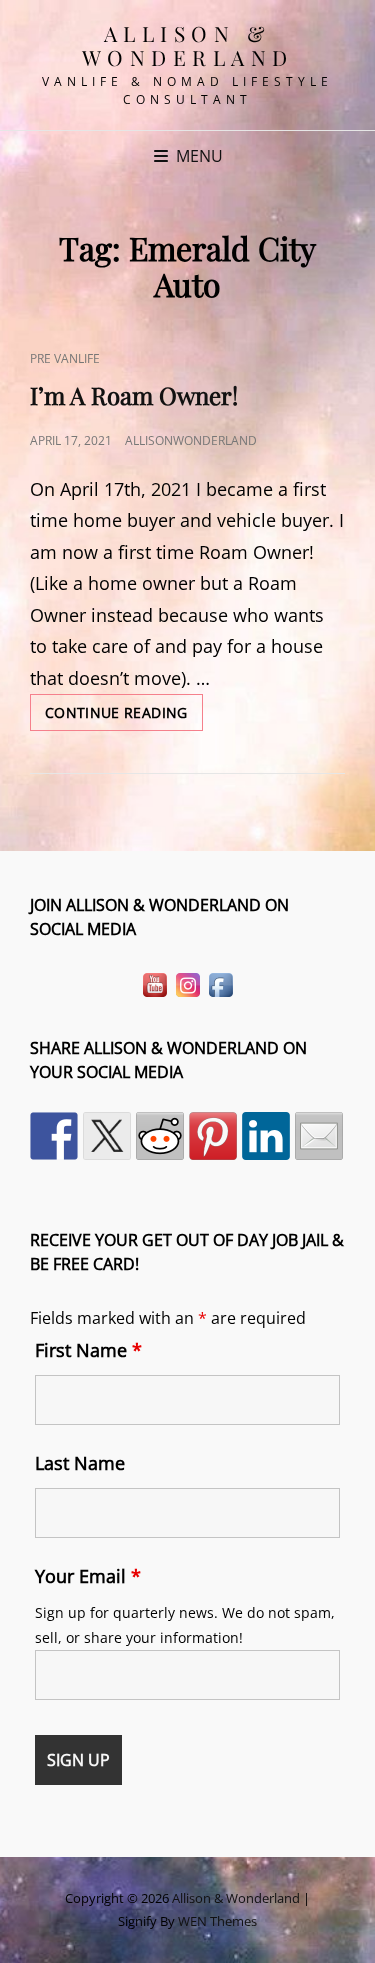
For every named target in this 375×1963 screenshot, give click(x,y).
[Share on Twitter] (107, 1136)
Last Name (80, 1463)
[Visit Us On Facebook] (220, 983)
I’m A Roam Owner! (134, 395)
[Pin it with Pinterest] (213, 1136)
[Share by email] (319, 1136)
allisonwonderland (191, 440)
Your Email (88, 1576)
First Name (88, 1350)
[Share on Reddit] (160, 1136)
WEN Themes (217, 1921)
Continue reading (124, 716)
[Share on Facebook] (54, 1136)
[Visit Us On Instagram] (187, 983)
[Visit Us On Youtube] (154, 983)
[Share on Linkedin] (266, 1136)
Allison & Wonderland (188, 45)
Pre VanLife (65, 358)
